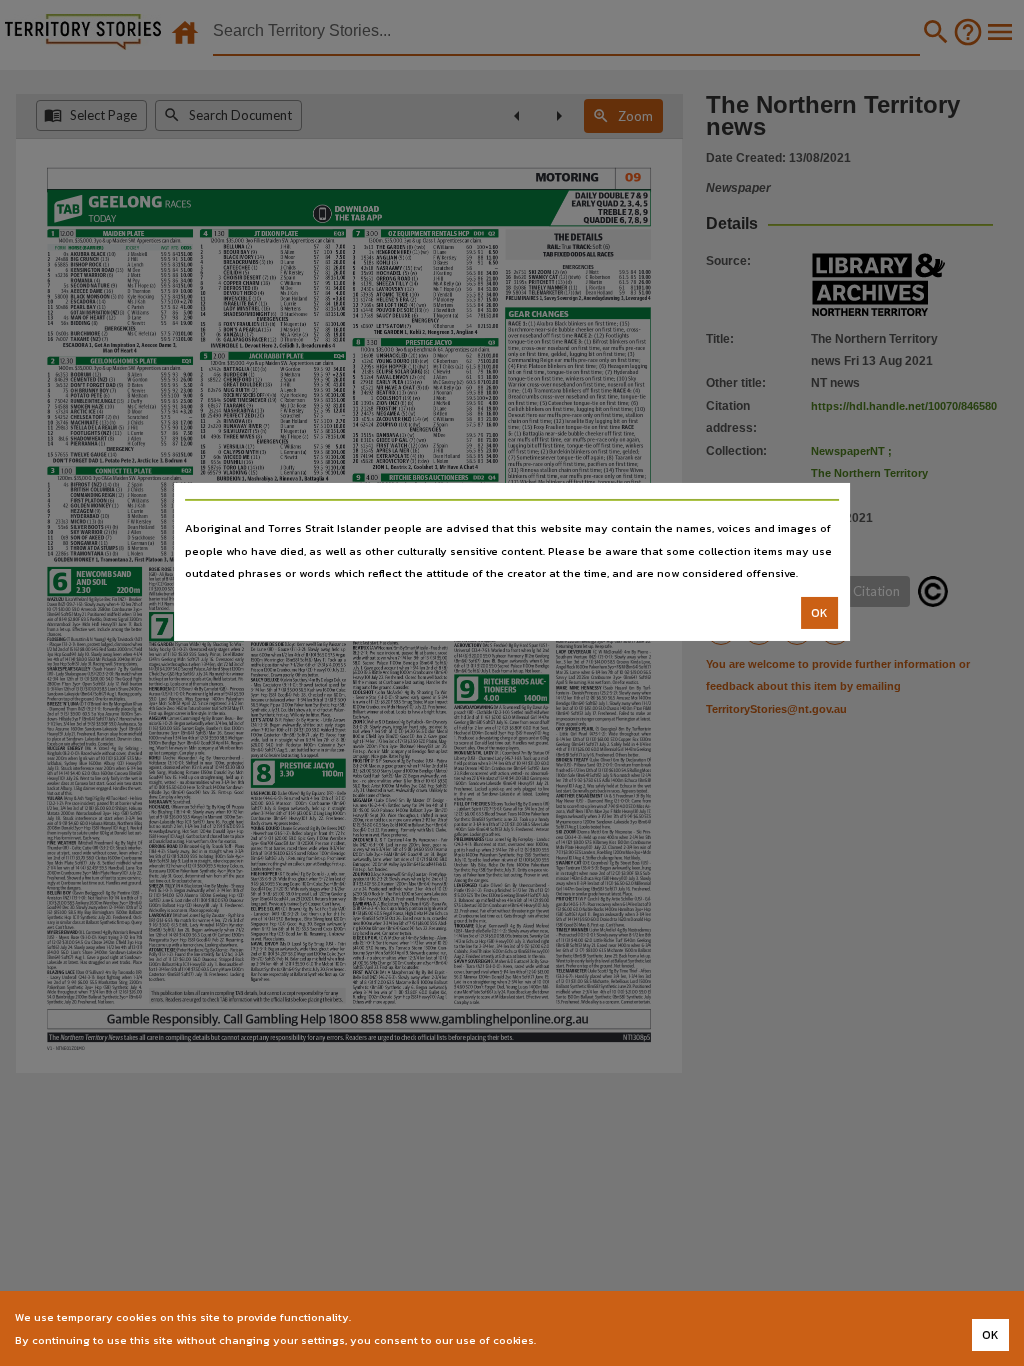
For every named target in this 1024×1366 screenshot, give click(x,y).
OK (819, 613)
